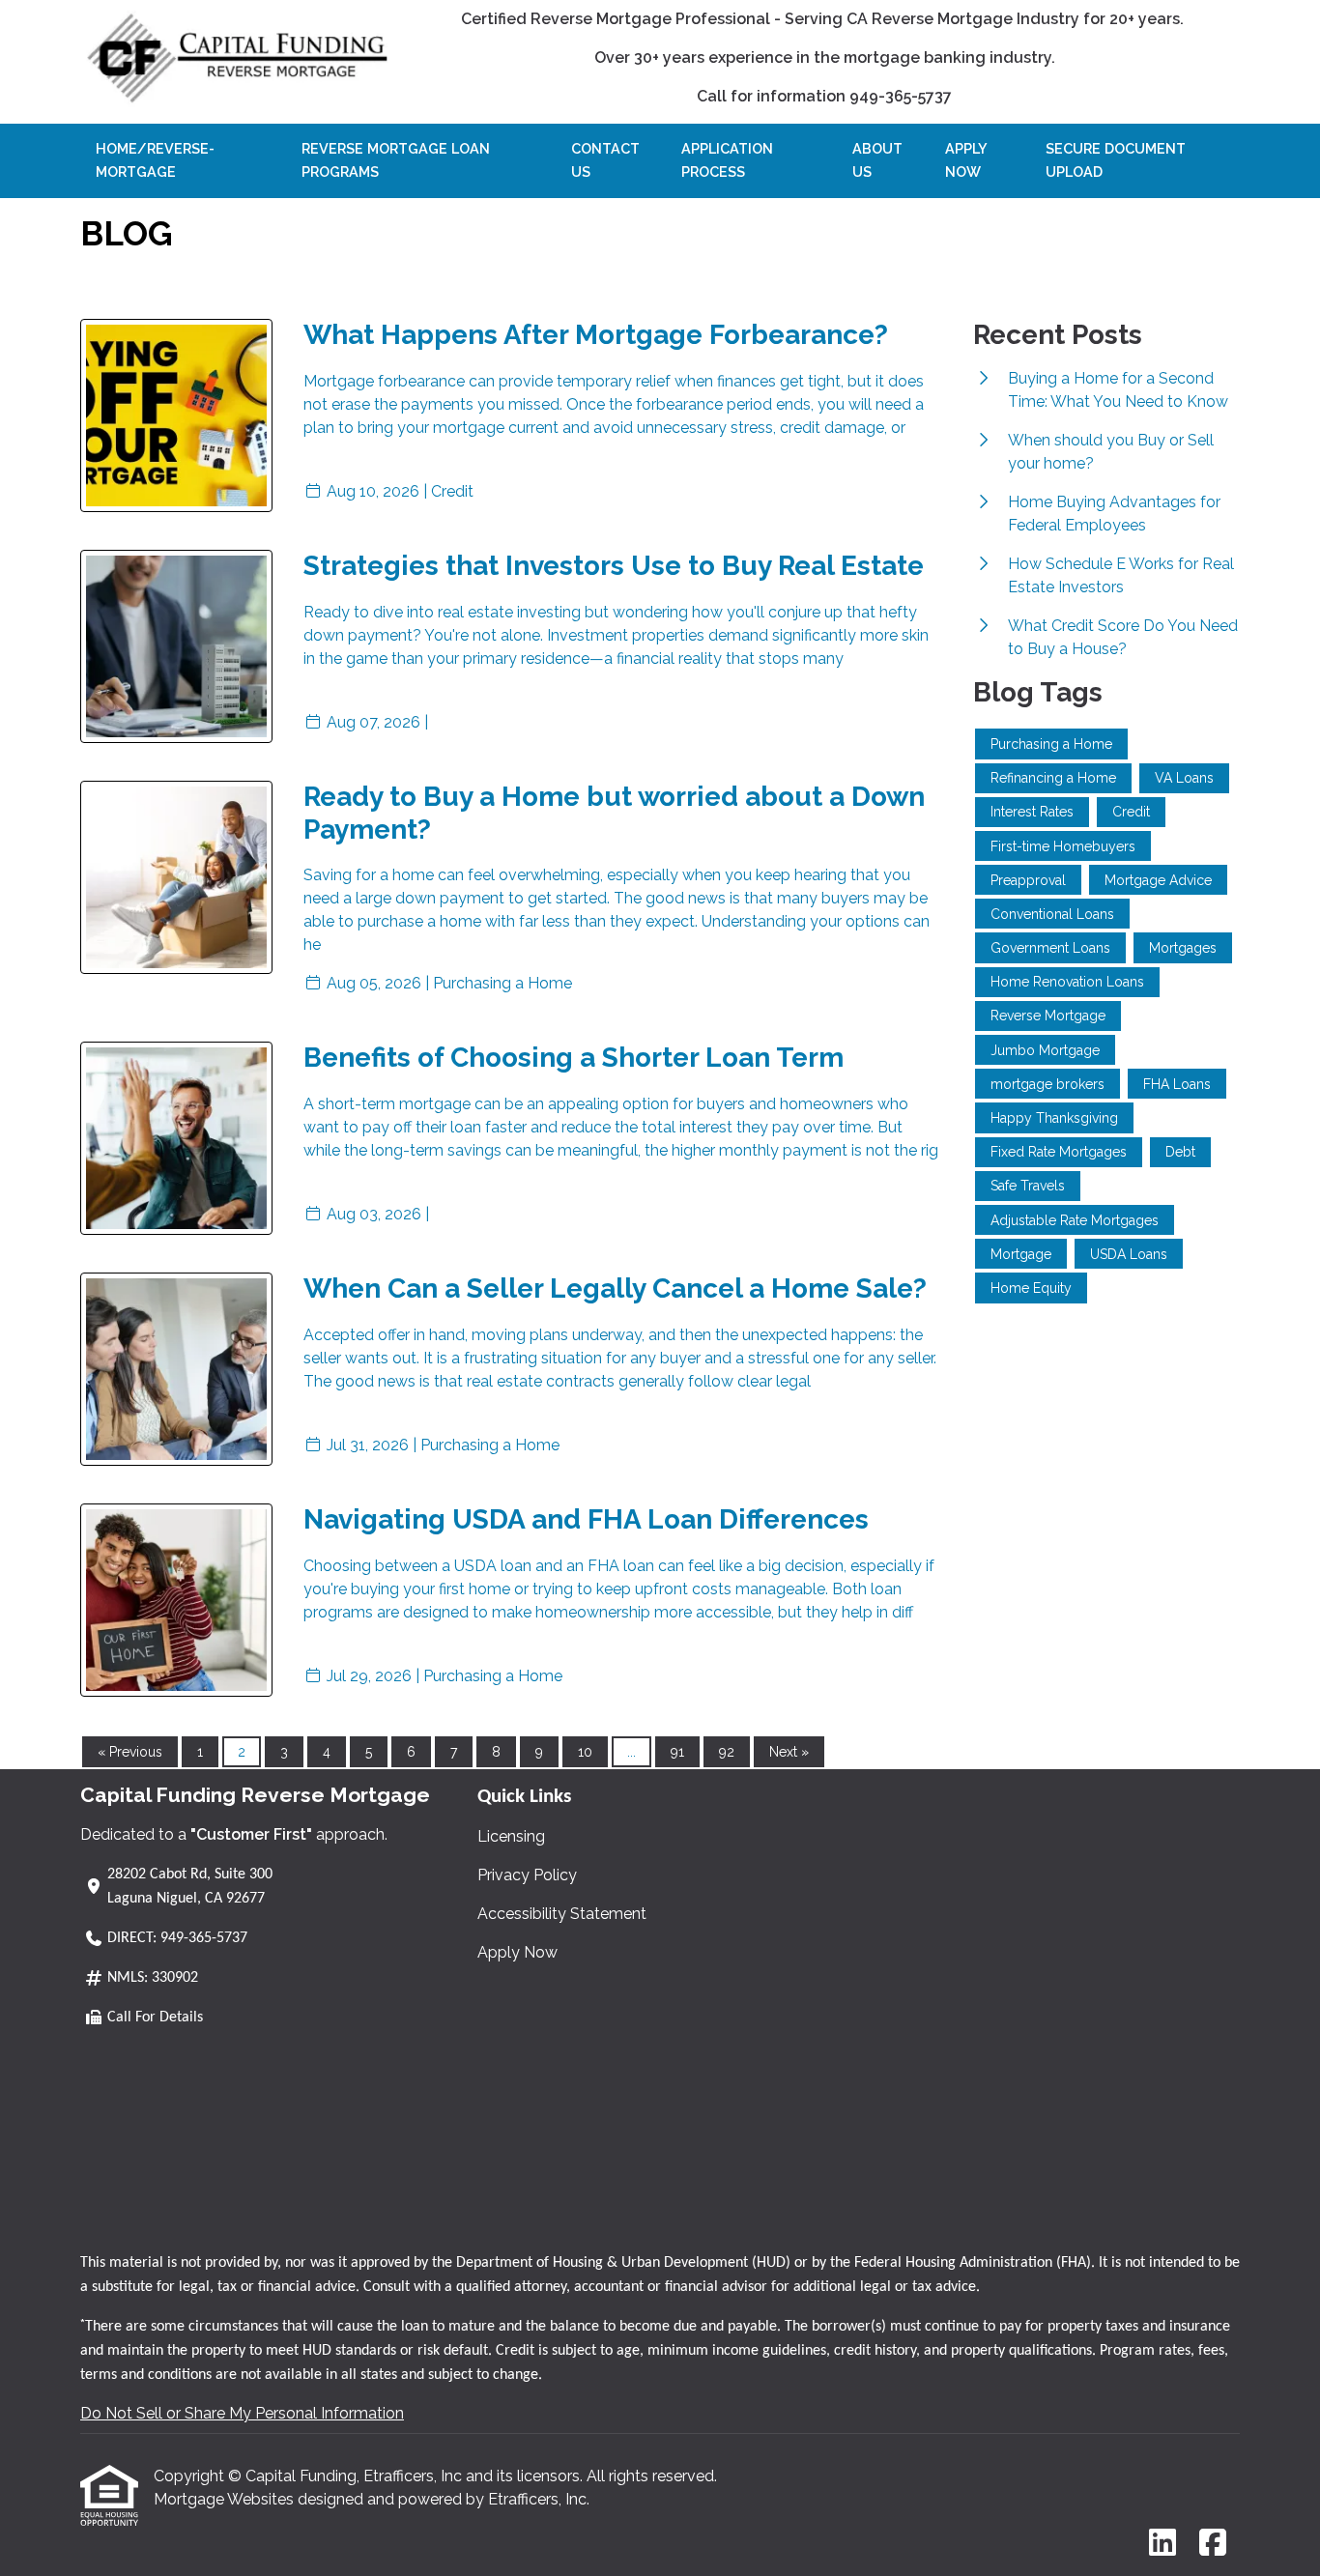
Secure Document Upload (1116, 160)
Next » (789, 1752)
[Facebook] (1213, 2544)
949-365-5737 (204, 1938)
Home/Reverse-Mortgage (155, 160)
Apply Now (966, 160)
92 (727, 1752)
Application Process (727, 160)
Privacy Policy (527, 1875)
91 (677, 1752)
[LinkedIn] (1162, 2544)
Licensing (511, 1836)
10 (585, 1752)
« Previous (130, 1752)
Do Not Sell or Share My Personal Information (242, 2413)
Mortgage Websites (226, 2499)
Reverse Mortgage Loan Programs (396, 160)
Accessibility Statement (562, 1914)
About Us (877, 160)
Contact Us (605, 160)
